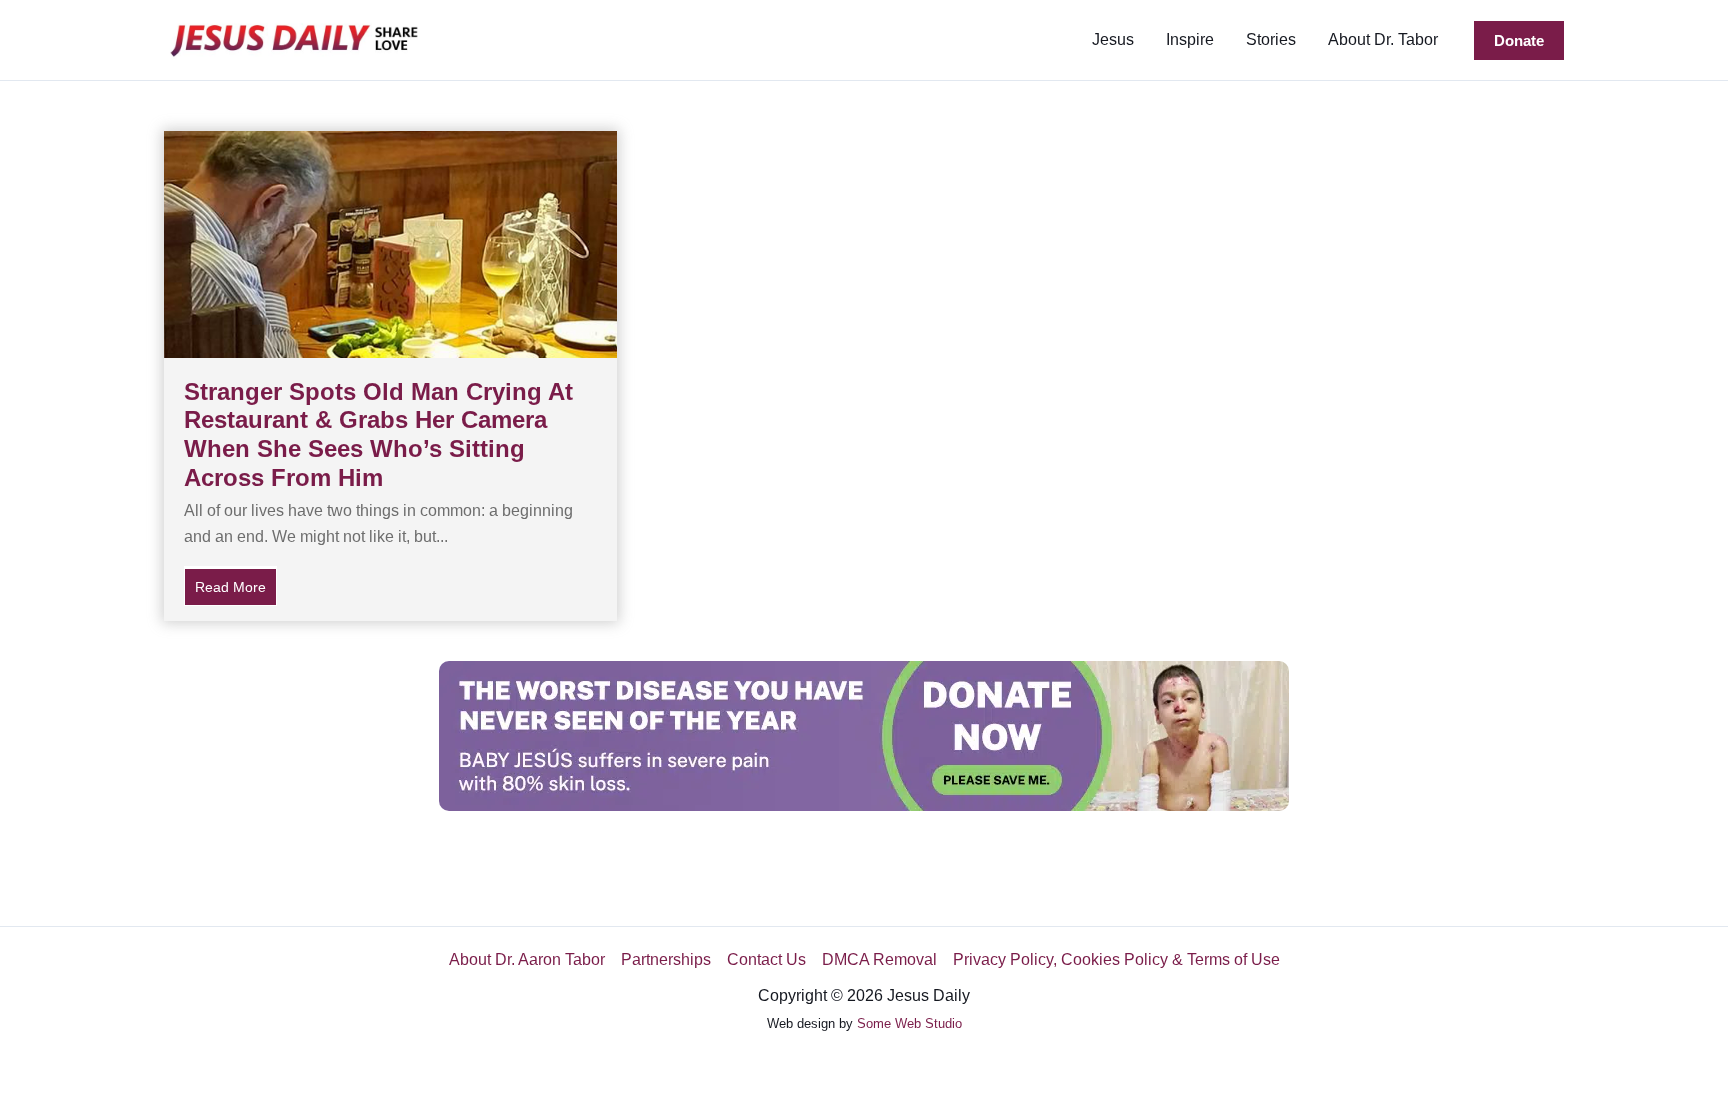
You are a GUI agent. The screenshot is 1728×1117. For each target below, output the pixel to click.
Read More (236, 587)
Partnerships (666, 959)
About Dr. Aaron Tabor (527, 959)
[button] (1519, 40)
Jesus (1113, 39)
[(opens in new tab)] (864, 734)
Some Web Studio (909, 1023)
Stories (1271, 39)
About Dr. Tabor (1383, 39)
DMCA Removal (879, 959)
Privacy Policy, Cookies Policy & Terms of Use (1116, 959)
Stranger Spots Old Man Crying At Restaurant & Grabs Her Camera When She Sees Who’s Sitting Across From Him (378, 434)
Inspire (1190, 39)
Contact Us (766, 959)
